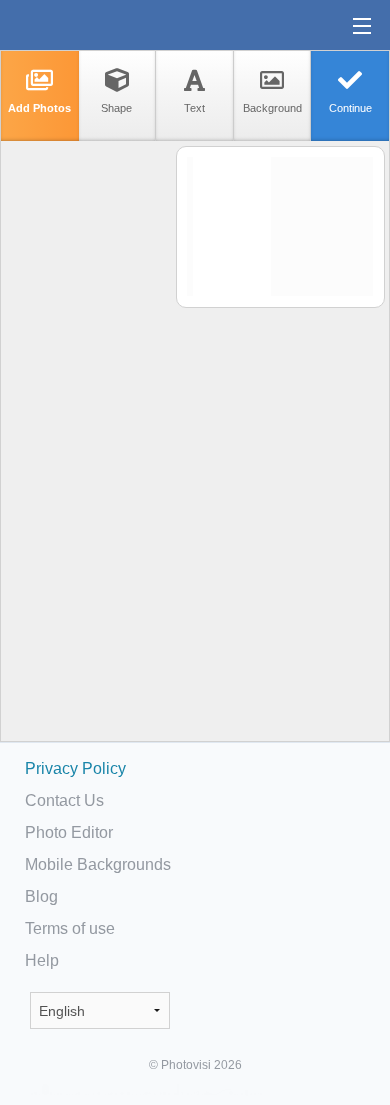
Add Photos (39, 108)
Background (272, 108)
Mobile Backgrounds (98, 864)
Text (194, 108)
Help (42, 960)
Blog (41, 896)
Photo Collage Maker (79, 25)
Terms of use (70, 928)
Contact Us (64, 800)
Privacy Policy (75, 768)
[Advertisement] (87, 456)
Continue (350, 108)
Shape (116, 108)
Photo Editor (69, 832)
